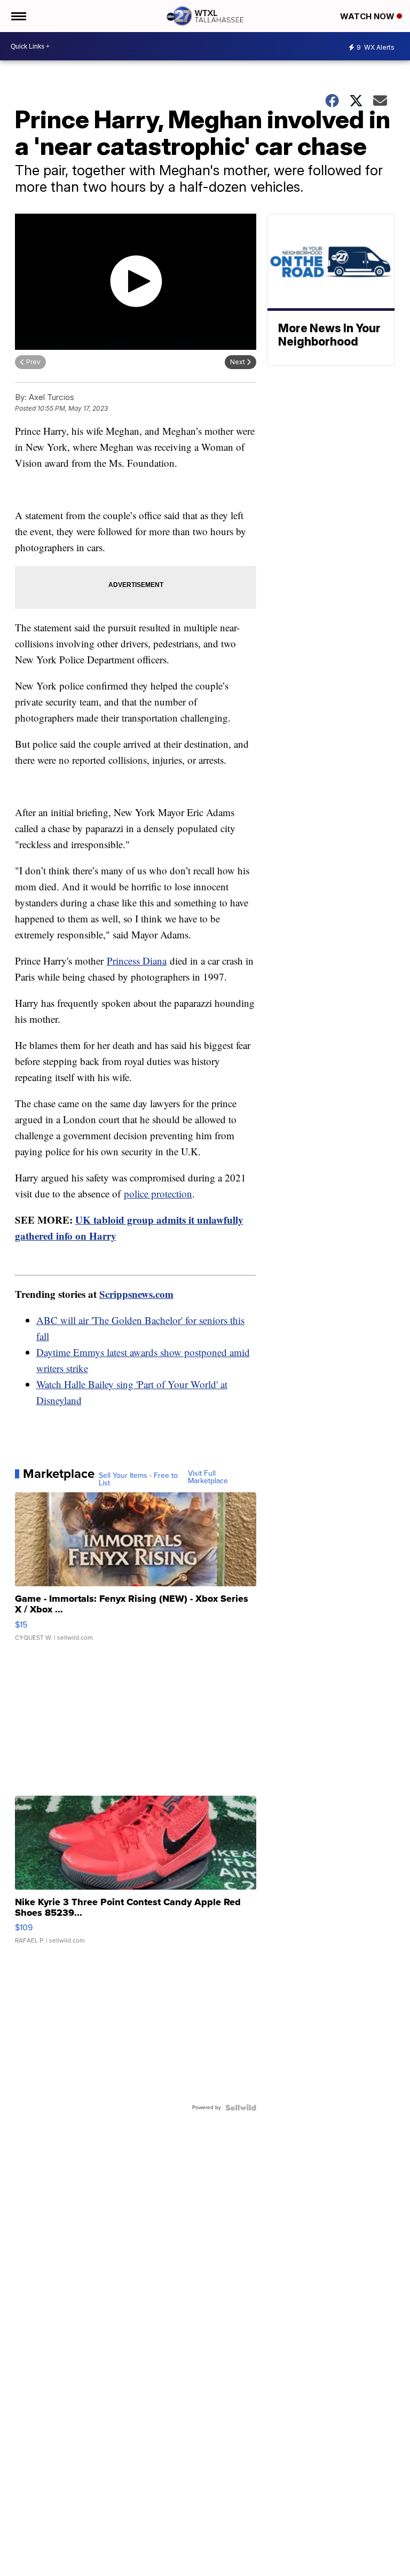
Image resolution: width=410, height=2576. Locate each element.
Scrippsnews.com (136, 1294)
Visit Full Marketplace (208, 1477)
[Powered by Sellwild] (241, 2108)
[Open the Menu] (18, 16)
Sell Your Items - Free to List (138, 1479)
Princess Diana (137, 961)
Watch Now (368, 16)
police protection (158, 1193)
